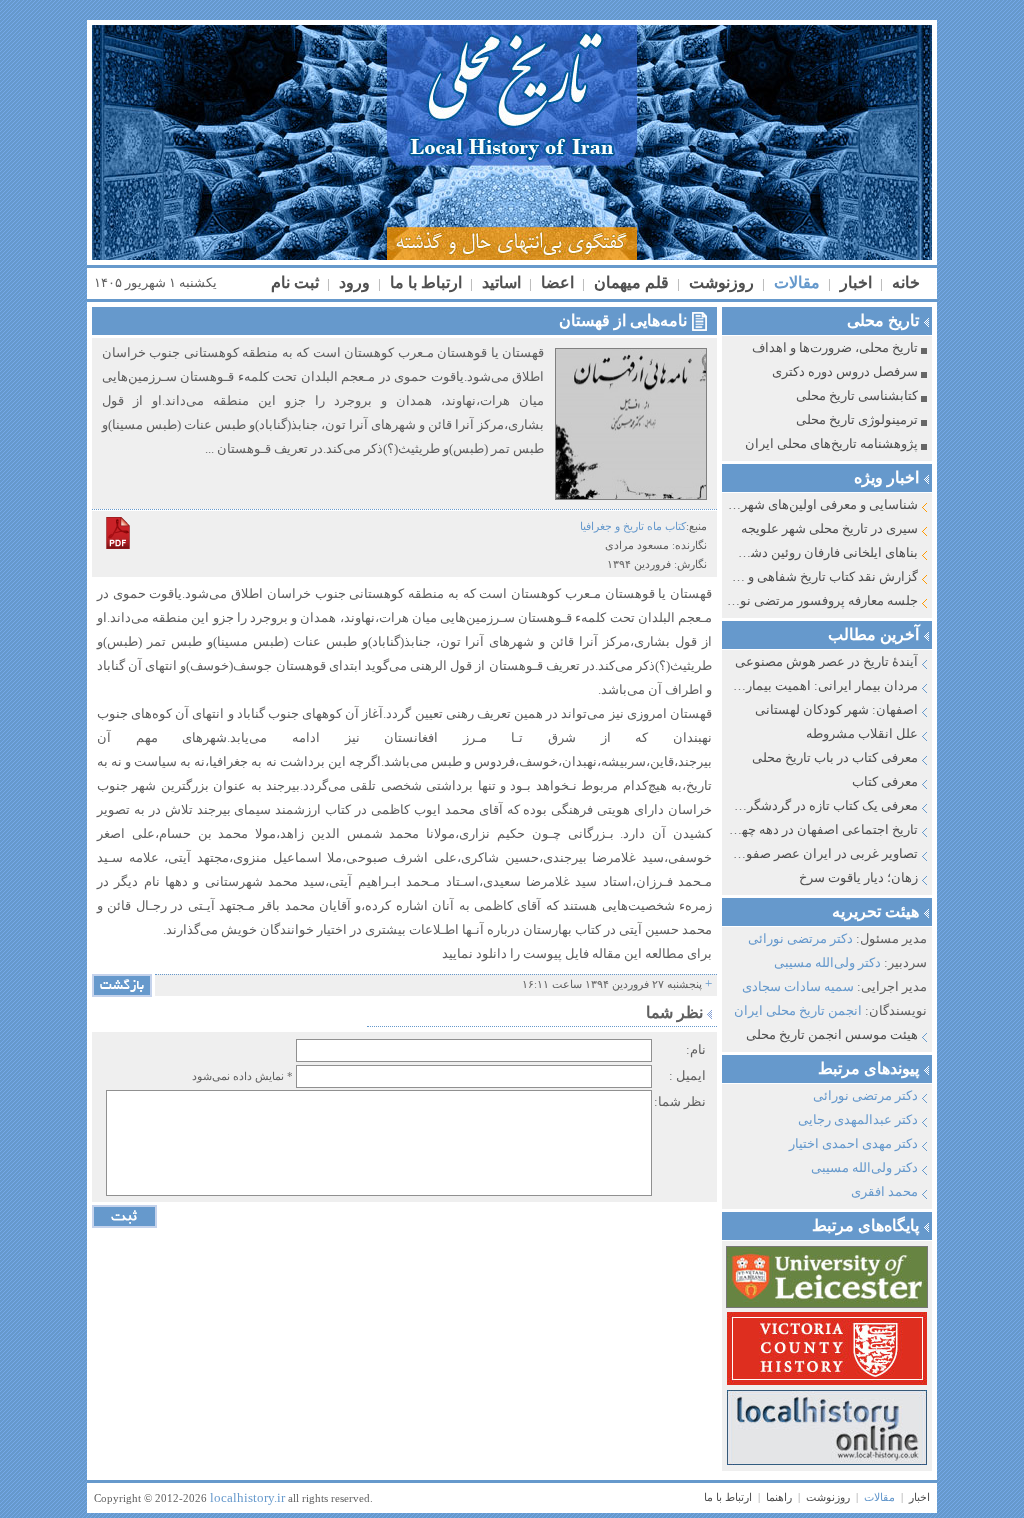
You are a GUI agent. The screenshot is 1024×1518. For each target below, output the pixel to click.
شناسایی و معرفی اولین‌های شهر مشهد (822, 504)
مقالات (795, 282)
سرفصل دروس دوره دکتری (845, 371)
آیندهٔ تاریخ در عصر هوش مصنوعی (826, 661)
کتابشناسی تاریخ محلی (857, 395)
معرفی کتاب (885, 781)
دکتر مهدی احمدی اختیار (853, 1143)
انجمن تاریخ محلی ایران (798, 1010)
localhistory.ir (247, 1497)
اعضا (555, 282)
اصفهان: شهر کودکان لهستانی (836, 709)
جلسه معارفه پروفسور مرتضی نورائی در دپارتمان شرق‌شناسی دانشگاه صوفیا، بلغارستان (822, 600)
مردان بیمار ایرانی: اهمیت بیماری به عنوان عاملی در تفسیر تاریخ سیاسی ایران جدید (822, 685)
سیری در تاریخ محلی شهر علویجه (829, 528)
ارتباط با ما (424, 282)
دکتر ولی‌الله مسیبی (827, 962)
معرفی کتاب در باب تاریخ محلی (835, 757)
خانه (904, 282)
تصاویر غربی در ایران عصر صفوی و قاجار (822, 853)
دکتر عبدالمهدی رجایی (858, 1119)
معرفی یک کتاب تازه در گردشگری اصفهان (822, 805)
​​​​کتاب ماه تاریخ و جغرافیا (633, 526)
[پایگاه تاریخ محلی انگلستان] (825, 1427)
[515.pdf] (118, 533)
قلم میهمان (629, 282)
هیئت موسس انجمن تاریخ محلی (832, 1034)
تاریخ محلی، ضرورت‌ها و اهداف (835, 347)
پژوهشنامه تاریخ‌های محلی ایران (831, 443)
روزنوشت (719, 282)
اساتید (499, 282)
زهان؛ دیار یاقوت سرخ (858, 877)
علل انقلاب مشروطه (862, 733)
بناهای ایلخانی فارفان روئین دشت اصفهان (822, 552)
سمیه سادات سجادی (798, 986)
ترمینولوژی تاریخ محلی (857, 419)
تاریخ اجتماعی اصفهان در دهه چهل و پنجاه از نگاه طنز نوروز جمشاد (822, 829)
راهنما (779, 1497)
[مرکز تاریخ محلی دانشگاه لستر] (825, 1277)
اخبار (854, 282)
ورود (352, 282)
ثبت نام (295, 282)
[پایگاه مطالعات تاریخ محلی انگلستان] (825, 1348)
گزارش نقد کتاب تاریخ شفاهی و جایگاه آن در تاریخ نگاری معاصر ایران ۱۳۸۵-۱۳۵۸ (822, 576)
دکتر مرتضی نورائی (800, 938)
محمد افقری (884, 1191)
